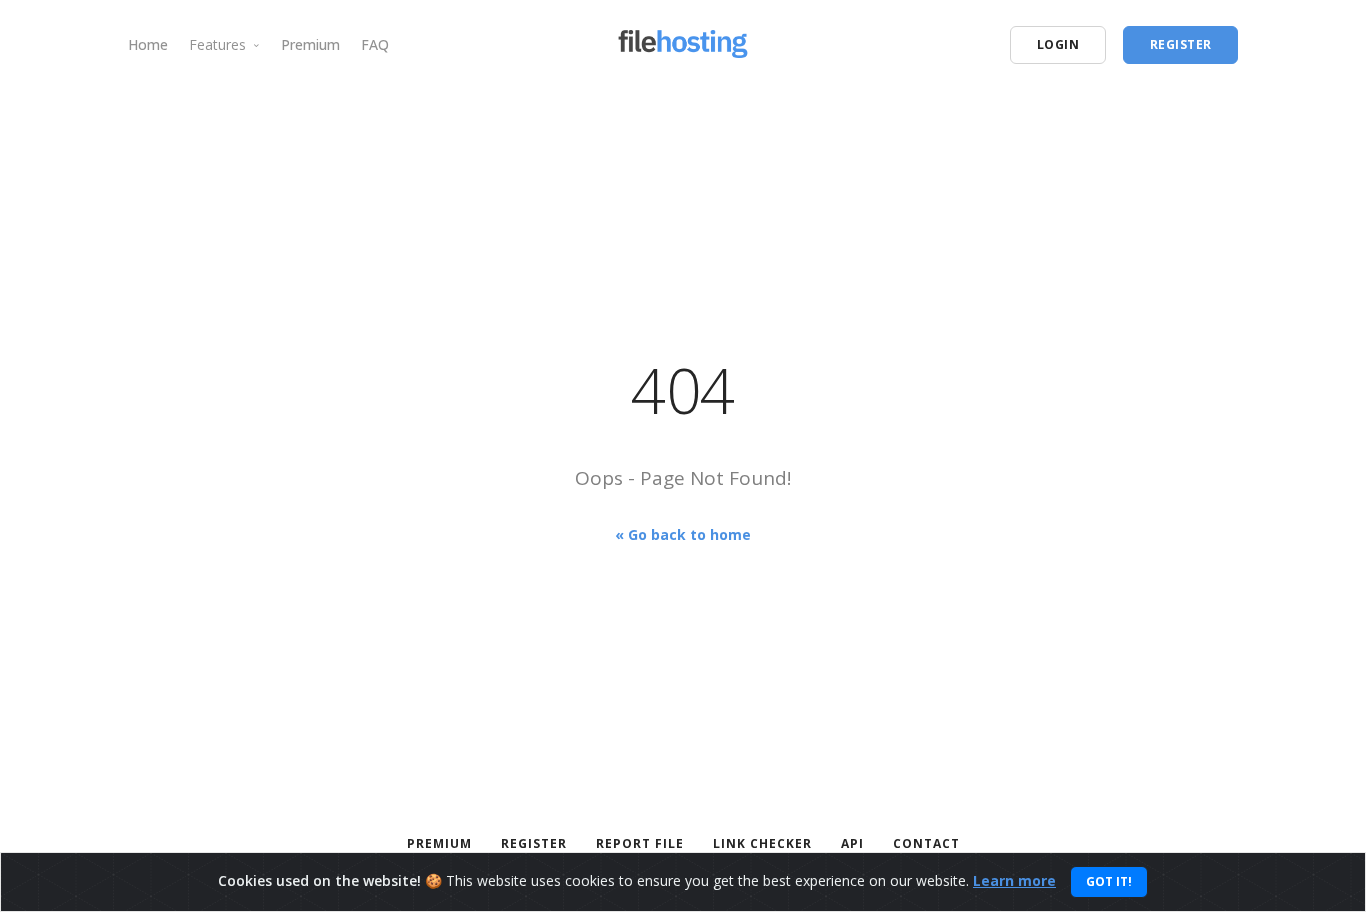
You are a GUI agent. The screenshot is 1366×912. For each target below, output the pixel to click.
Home (148, 44)
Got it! (1109, 881)
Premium (310, 44)
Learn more (1014, 880)
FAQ (375, 44)
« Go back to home (683, 534)
